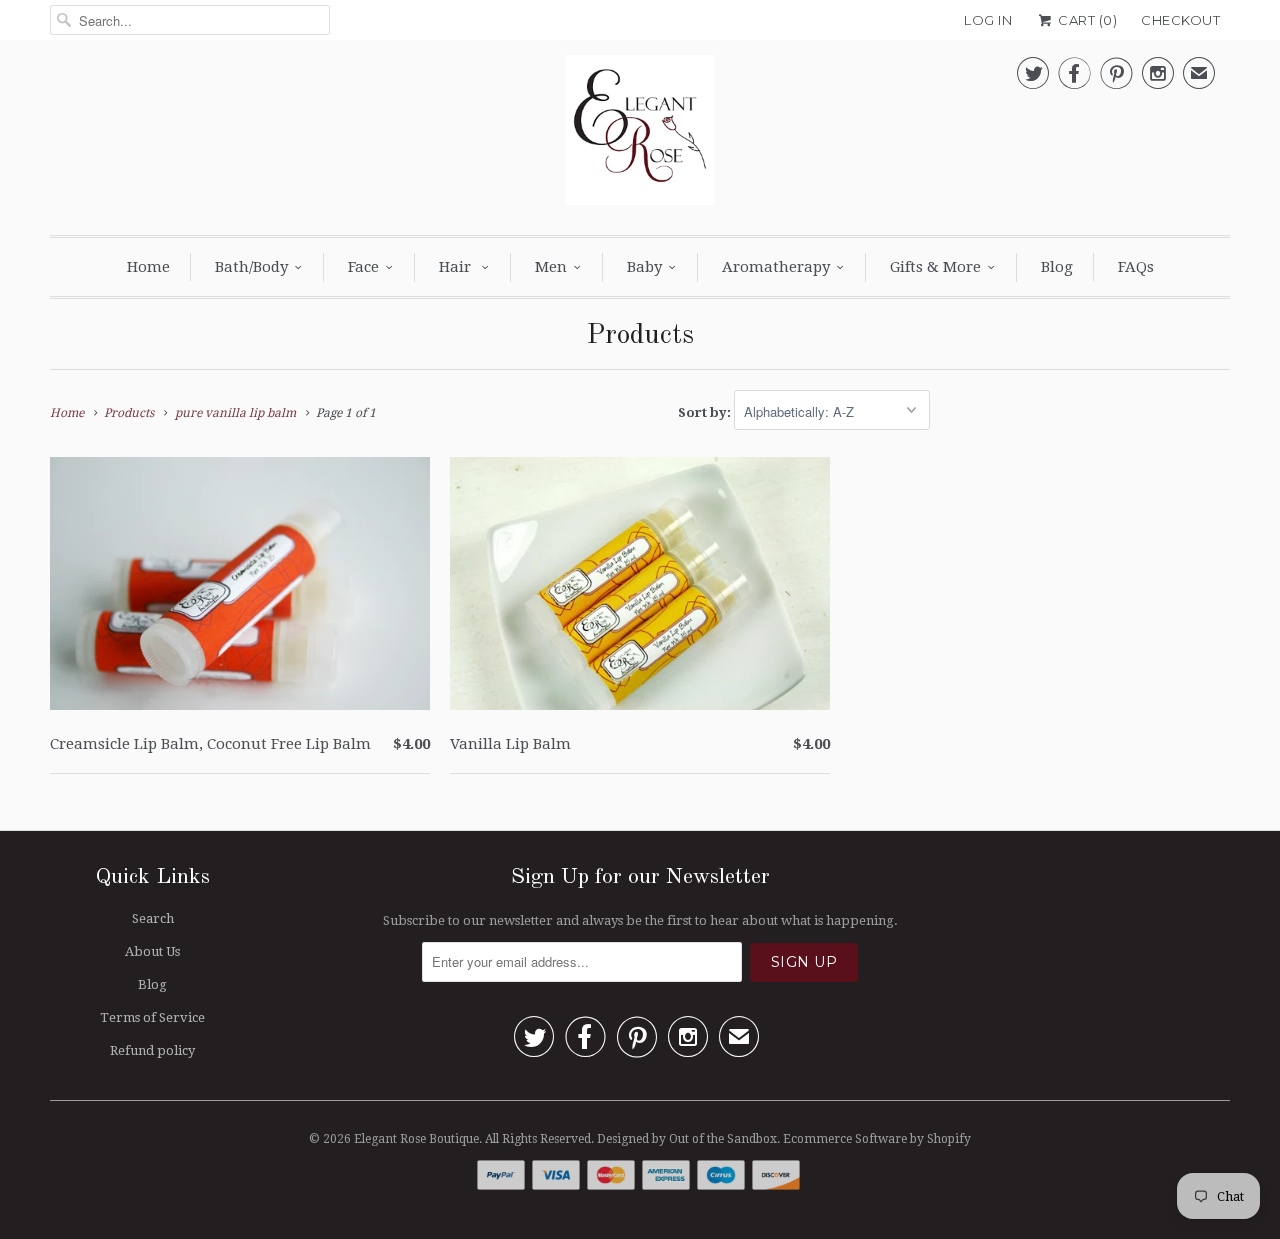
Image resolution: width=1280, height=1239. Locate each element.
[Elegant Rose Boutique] (640, 135)
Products (640, 336)
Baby (644, 267)
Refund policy (152, 1050)
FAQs (1136, 267)
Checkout (1180, 20)
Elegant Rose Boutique (416, 1139)
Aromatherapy (776, 267)
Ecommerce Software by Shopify (877, 1139)
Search (153, 918)
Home (148, 267)
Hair (457, 267)
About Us (152, 951)
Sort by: (706, 412)
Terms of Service (152, 1017)
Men (551, 267)
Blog (1057, 267)
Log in (988, 20)
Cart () (1086, 20)
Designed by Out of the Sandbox (687, 1139)
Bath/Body (251, 267)
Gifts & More (935, 267)
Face (363, 267)
